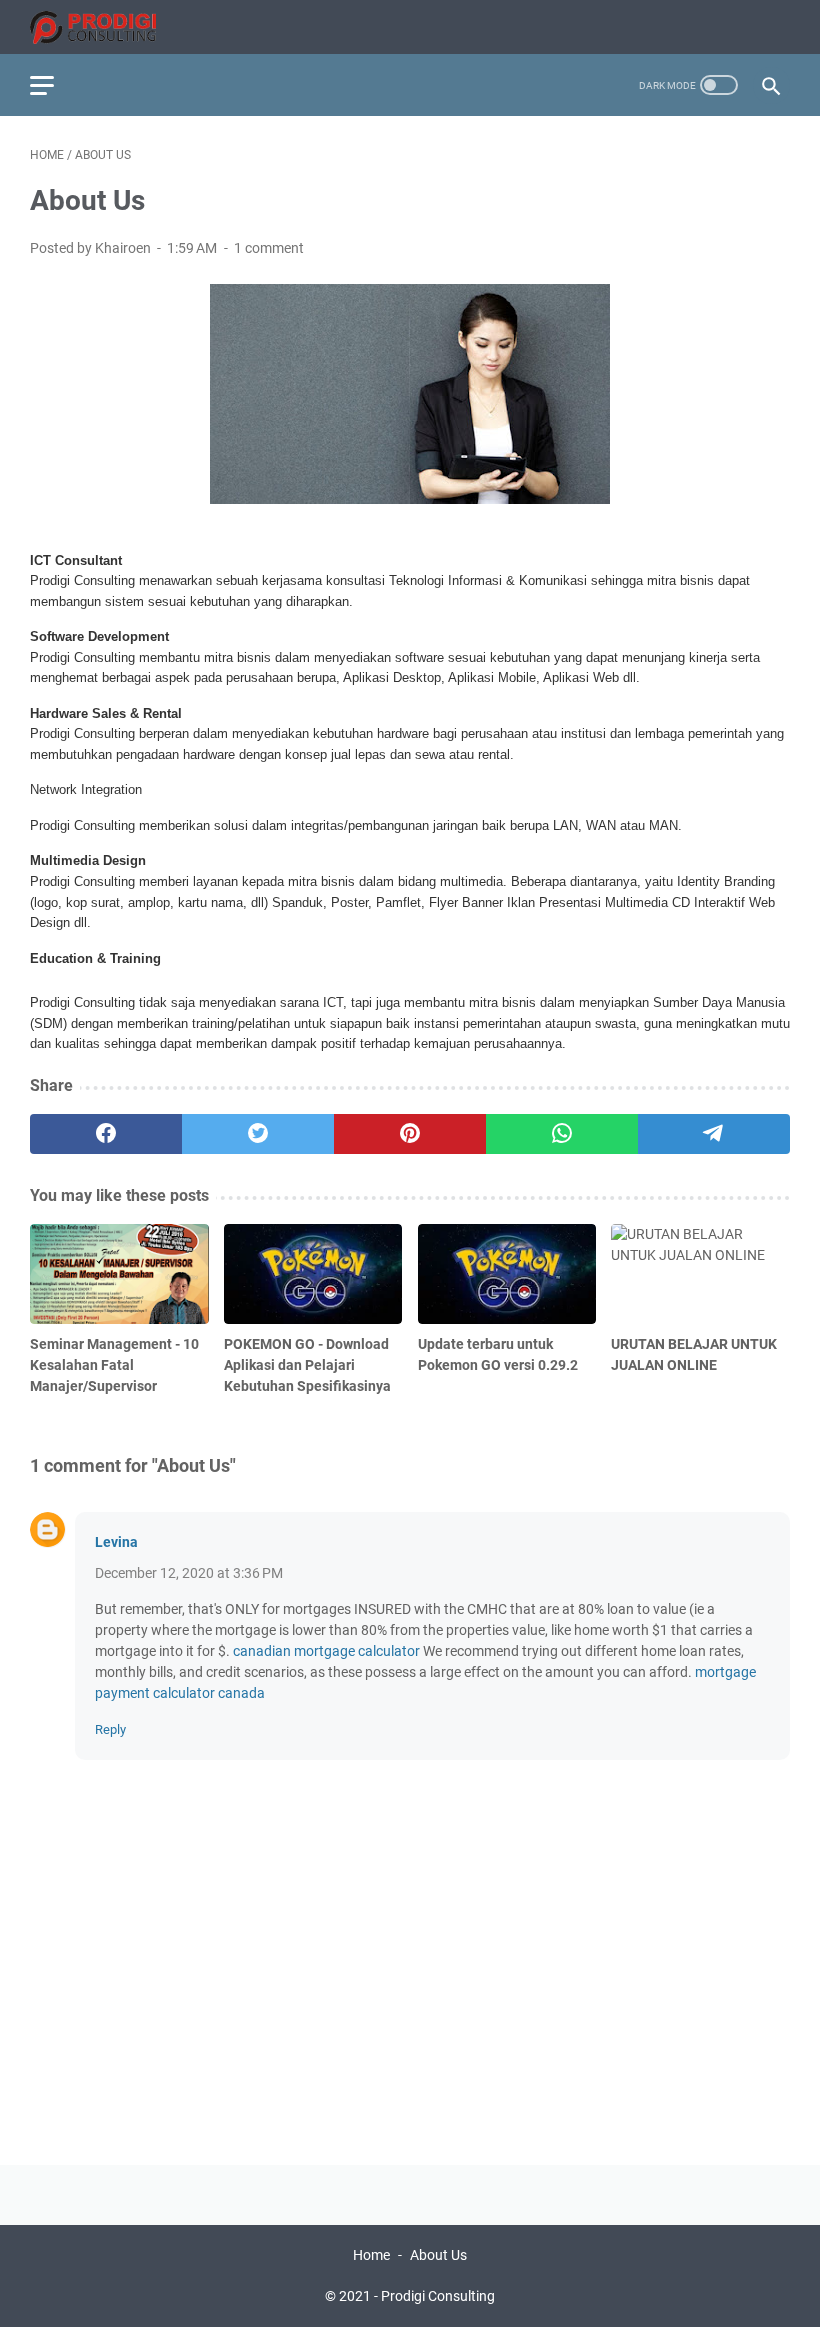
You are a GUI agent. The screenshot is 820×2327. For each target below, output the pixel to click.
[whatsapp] (562, 1134)
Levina (116, 1542)
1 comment (269, 248)
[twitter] (258, 1134)
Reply (110, 1729)
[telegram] (714, 1134)
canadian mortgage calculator (326, 1651)
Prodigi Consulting (438, 2296)
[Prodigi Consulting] (105, 27)
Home (371, 2255)
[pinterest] (410, 1134)
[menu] (54, 85)
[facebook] (106, 1134)
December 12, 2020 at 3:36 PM (189, 1573)
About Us (438, 2255)
